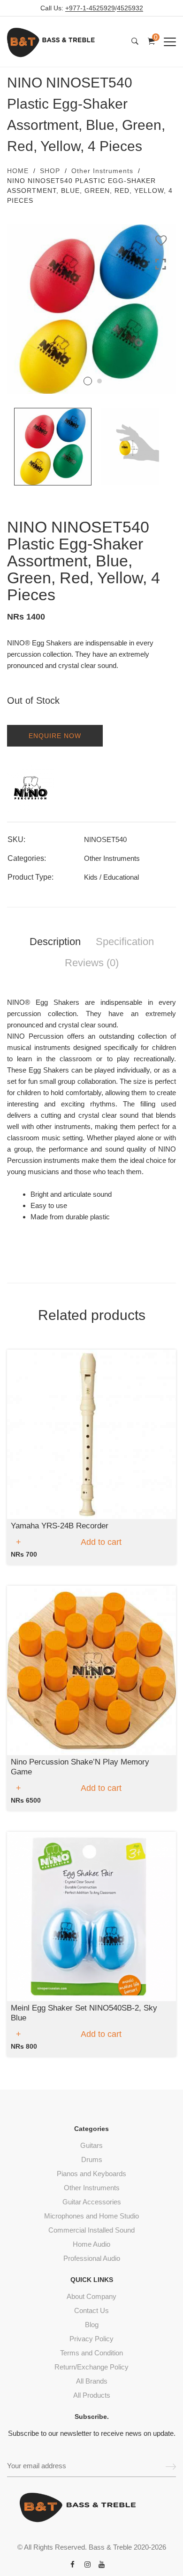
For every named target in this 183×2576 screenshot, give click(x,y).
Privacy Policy (91, 2339)
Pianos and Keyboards (91, 2174)
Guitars (91, 2145)
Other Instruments (102, 171)
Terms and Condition (91, 2353)
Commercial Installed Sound (91, 2230)
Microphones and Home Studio (91, 2216)
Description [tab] (55, 942)
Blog (92, 2325)
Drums (92, 2159)
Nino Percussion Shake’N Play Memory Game (80, 1767)
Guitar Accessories (92, 2202)
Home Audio (91, 2244)
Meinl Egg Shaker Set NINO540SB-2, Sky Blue (84, 2013)
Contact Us (91, 2310)
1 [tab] (88, 381)
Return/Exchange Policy (91, 2367)
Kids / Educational (111, 877)
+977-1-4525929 (90, 8)
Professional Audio (92, 2258)
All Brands (92, 2381)
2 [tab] (99, 381)
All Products (92, 2395)
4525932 (130, 8)
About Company (91, 2296)
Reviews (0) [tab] (92, 963)
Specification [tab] (125, 942)
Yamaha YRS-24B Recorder (60, 1526)
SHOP (50, 171)
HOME (18, 171)
